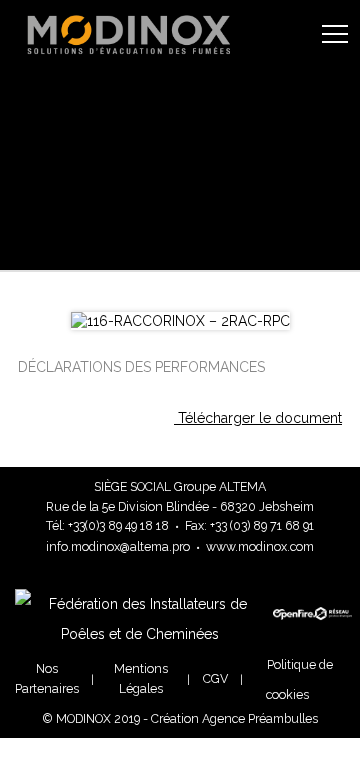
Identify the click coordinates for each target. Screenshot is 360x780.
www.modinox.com (260, 546)
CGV (215, 678)
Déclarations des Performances (141, 367)
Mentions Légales (141, 678)
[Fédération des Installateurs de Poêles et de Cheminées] (144, 634)
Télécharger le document (258, 418)
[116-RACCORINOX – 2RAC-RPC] (180, 321)
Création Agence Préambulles (234, 718)
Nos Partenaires (47, 678)
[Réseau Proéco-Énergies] (330, 627)
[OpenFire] (294, 630)
